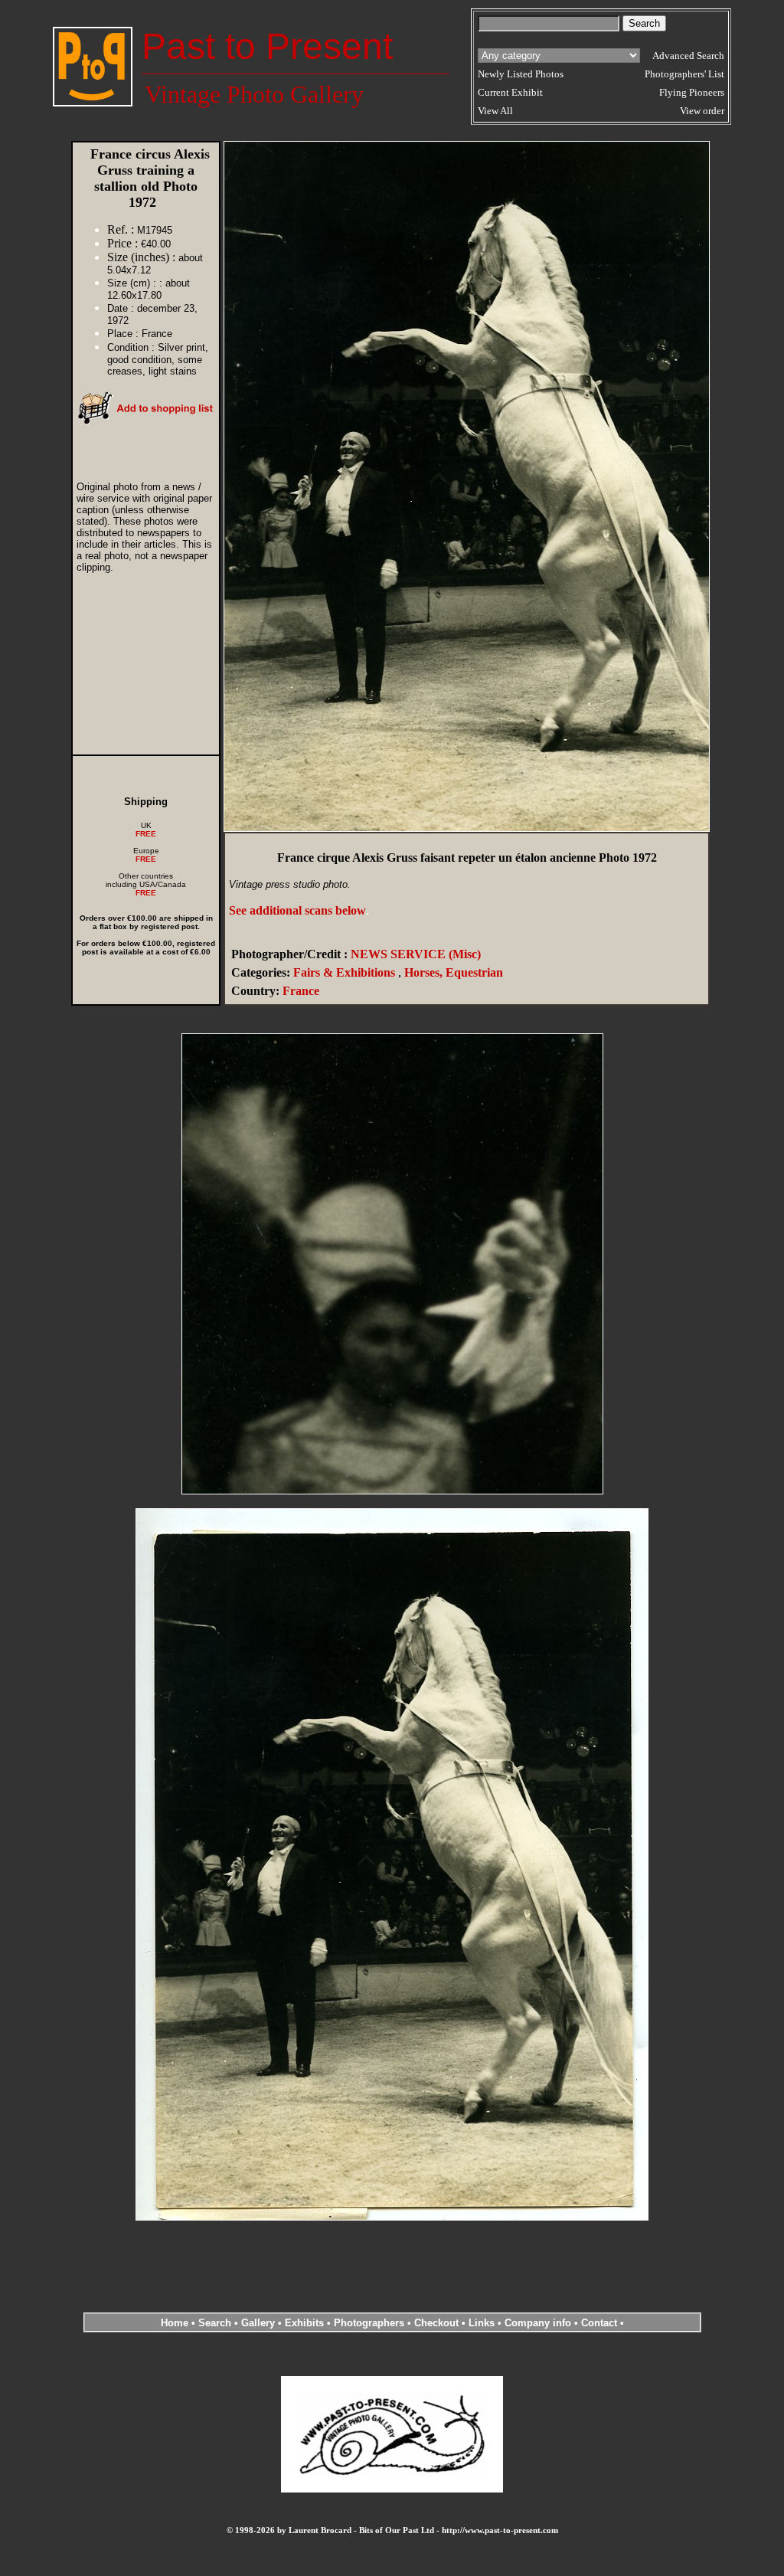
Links (482, 2323)
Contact (599, 2323)
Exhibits (304, 2323)
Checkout (436, 2323)
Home (175, 2323)
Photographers (369, 2323)
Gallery (258, 2323)
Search (215, 2323)
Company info (539, 2323)
